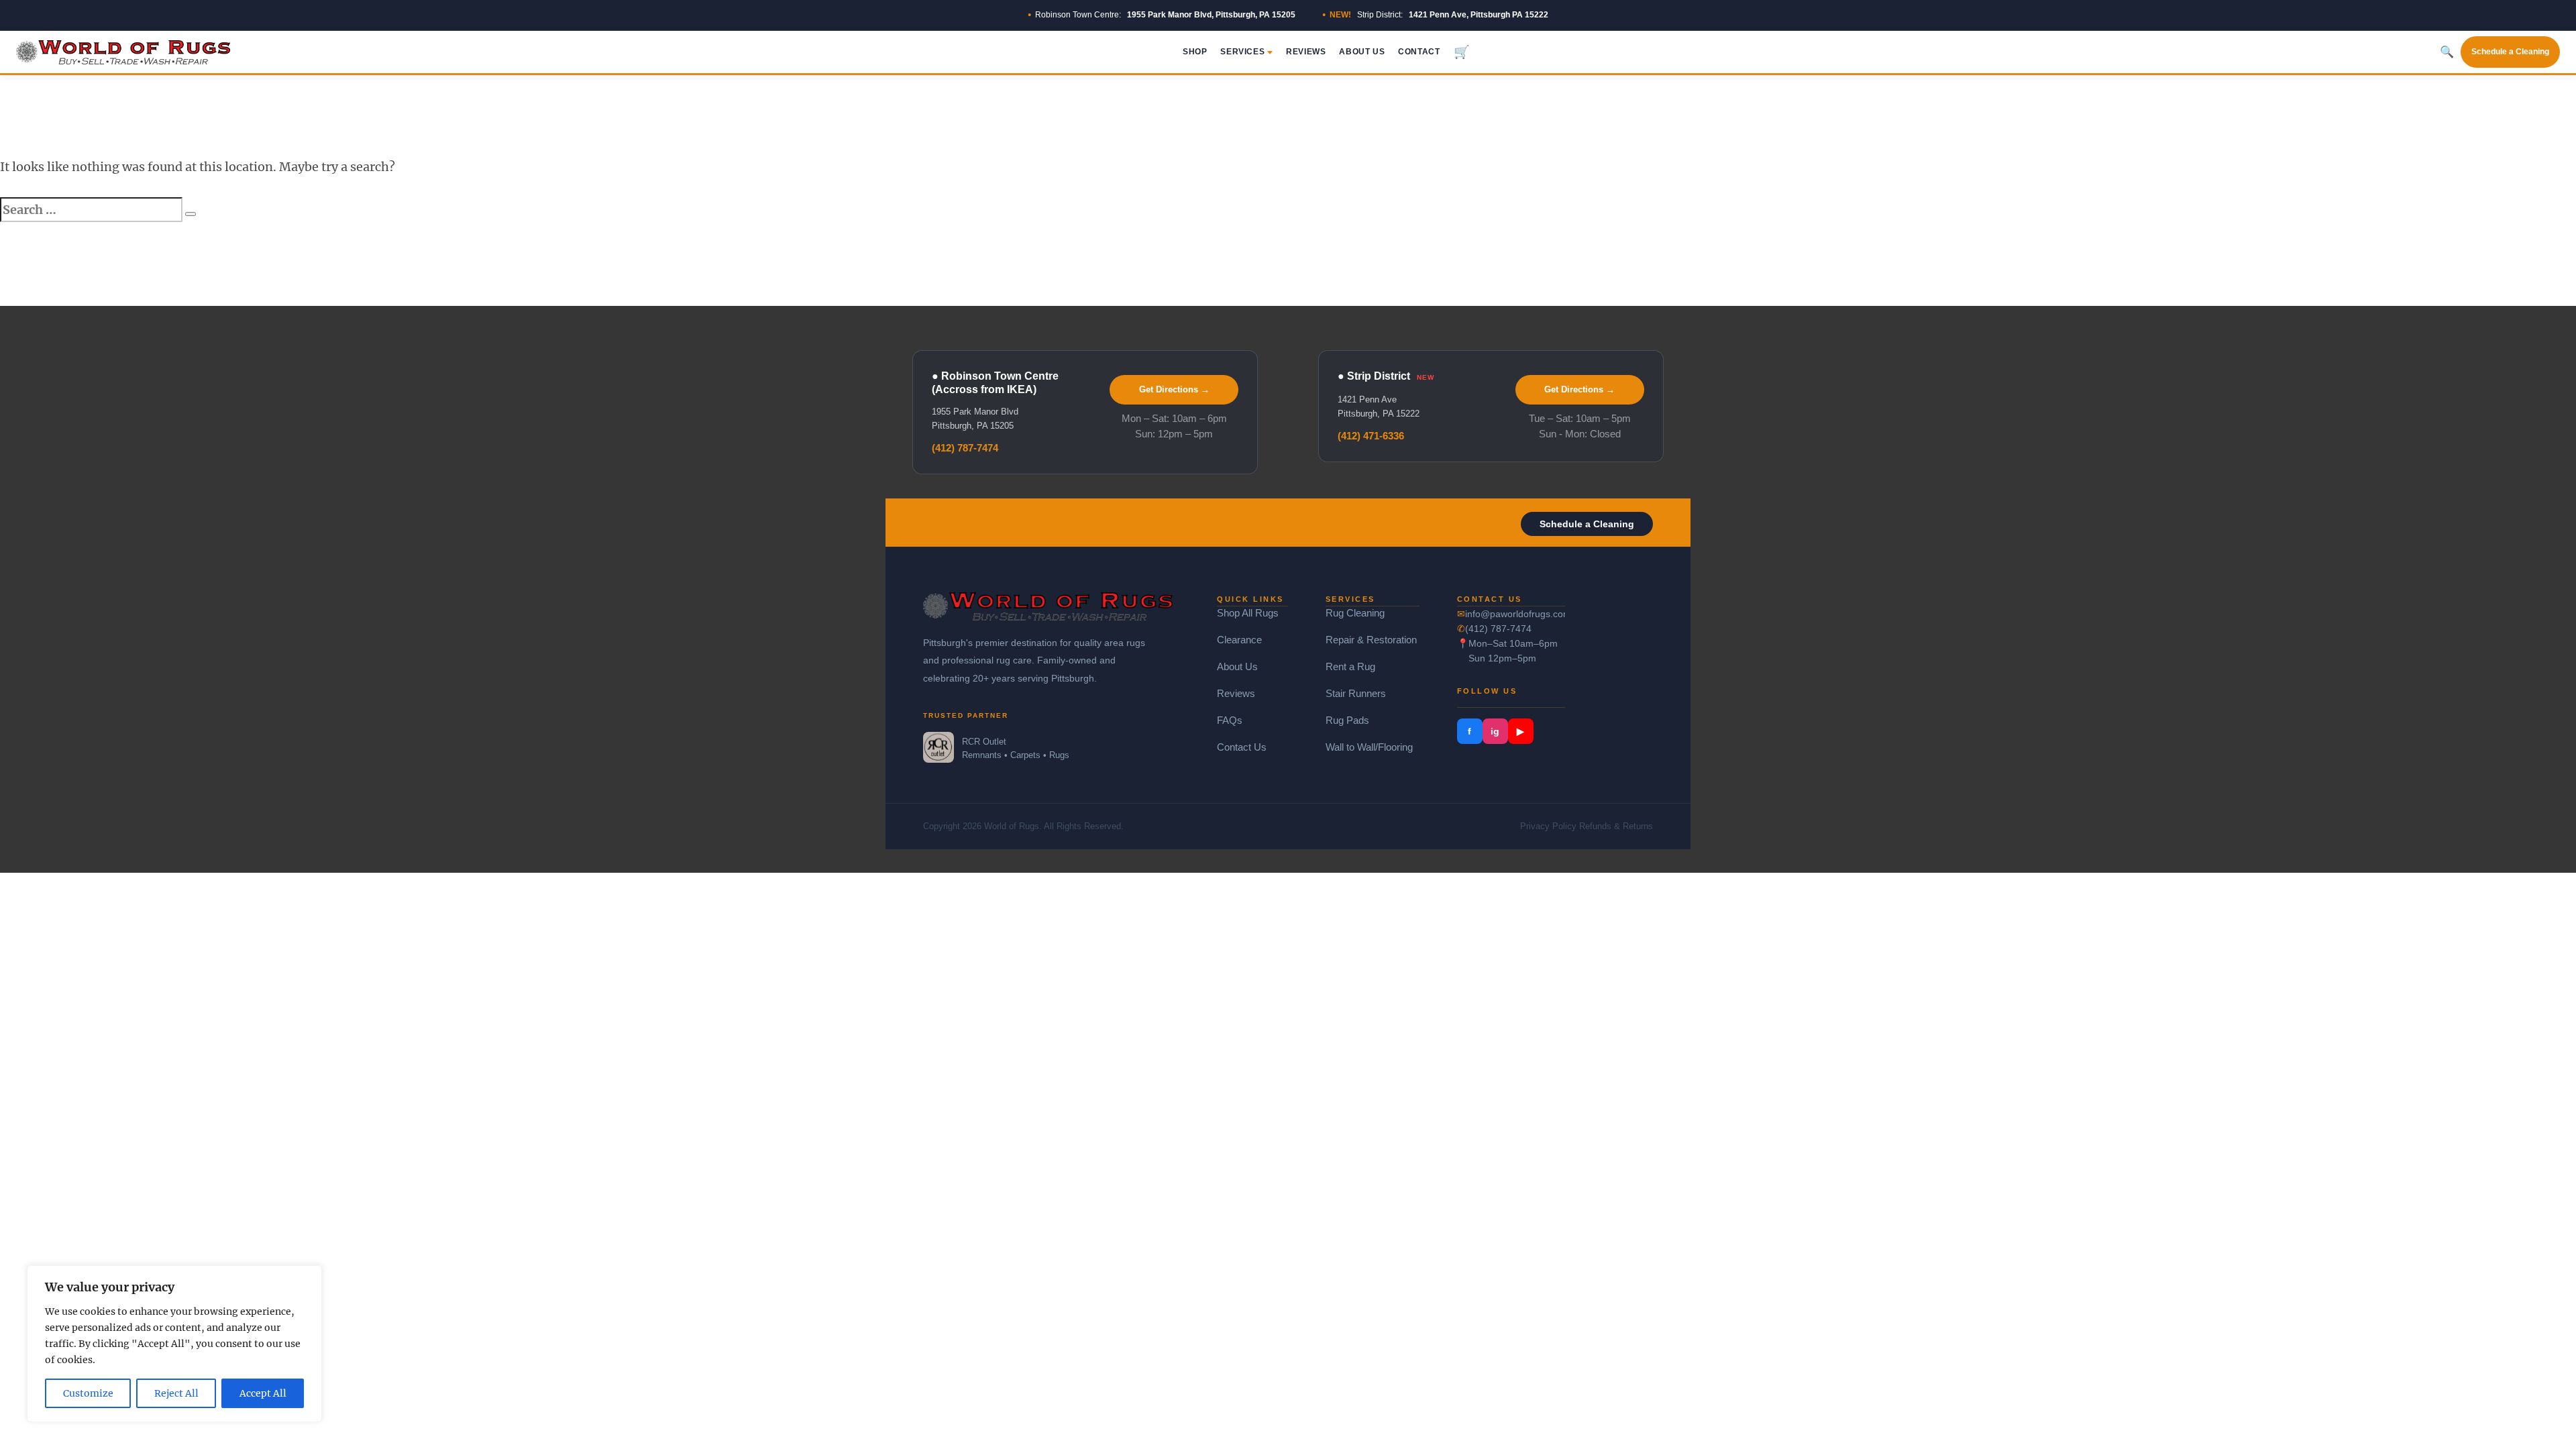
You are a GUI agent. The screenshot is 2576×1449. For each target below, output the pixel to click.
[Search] (191, 214)
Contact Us (1242, 747)
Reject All (176, 1393)
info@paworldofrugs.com (1515, 614)
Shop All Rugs (1248, 613)
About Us (1362, 52)
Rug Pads (1347, 720)
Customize (88, 1393)
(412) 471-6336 (1371, 436)
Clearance (1239, 640)
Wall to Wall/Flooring (1369, 747)
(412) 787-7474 (965, 448)
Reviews (1306, 52)
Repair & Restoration (1371, 640)
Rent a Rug (1350, 666)
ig (1495, 731)
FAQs (1230, 720)
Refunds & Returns (1616, 826)
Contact (1419, 52)
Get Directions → (1174, 389)
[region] (174, 1344)
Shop (1195, 52)
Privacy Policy (1548, 826)
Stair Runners (1356, 693)
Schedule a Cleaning (2510, 52)
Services (1242, 52)
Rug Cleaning (1355, 613)
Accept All (263, 1393)
